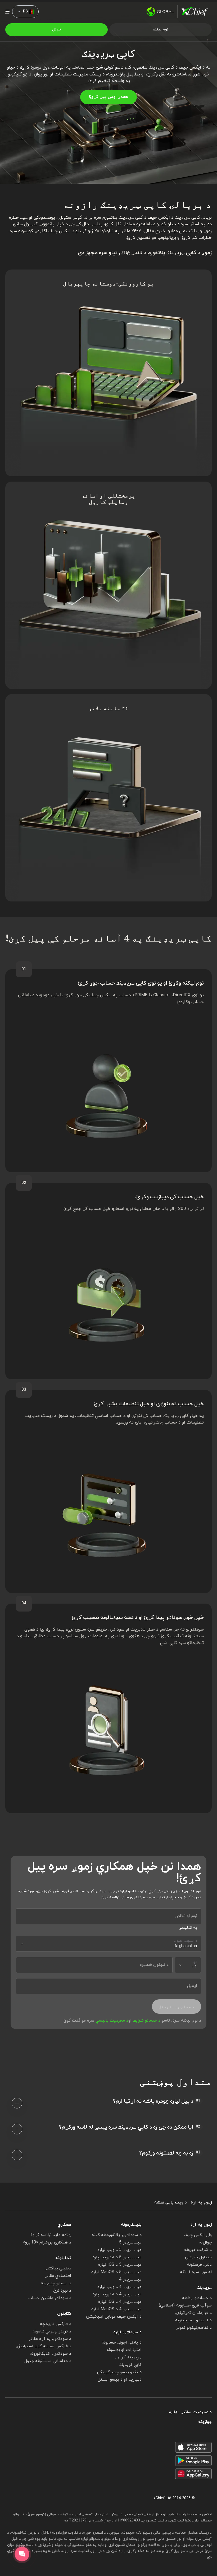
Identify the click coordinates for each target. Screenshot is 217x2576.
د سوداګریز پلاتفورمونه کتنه (117, 2235)
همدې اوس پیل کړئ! (108, 97)
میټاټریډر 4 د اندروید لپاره (117, 2294)
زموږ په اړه (201, 2203)
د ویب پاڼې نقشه (171, 2203)
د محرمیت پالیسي (112, 2021)
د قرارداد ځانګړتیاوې (193, 2313)
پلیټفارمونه (131, 2225)
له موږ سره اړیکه (196, 2272)
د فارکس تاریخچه (56, 2324)
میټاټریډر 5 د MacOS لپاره (116, 2272)
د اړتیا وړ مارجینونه (193, 2320)
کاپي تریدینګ (130, 2365)
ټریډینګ (204, 2288)
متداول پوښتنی (198, 2257)
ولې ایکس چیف (198, 2235)
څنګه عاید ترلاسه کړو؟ (51, 2235)
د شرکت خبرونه (198, 2250)
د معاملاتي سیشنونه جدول (48, 2361)
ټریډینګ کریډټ (128, 2357)
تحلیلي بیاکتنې (58, 2268)
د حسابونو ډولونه (197, 2298)
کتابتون (64, 2314)
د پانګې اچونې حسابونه (122, 2342)
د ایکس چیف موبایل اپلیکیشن (114, 2317)
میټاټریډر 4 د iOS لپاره (120, 2302)
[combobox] (108, 1944)
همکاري (64, 2225)
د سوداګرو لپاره (128, 2332)
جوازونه (205, 2242)
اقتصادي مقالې (58, 2276)
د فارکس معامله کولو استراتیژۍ (44, 2346)
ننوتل (56, 30)
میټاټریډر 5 (130, 2242)
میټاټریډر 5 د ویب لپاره (119, 2250)
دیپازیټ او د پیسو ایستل (120, 2380)
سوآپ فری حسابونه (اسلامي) (185, 2305)
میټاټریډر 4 (130, 2279)
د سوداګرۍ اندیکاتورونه (50, 2354)
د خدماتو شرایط (147, 2021)
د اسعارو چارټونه (56, 2283)
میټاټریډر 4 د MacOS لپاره (116, 2309)
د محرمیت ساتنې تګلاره (190, 2412)
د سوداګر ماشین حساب (50, 2298)
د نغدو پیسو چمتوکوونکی (119, 2372)
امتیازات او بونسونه (124, 2350)
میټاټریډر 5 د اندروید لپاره (117, 2257)
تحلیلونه (63, 2258)
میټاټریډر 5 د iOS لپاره (120, 2265)
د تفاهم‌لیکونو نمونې (194, 2328)
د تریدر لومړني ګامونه (52, 2331)
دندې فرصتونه (199, 2265)
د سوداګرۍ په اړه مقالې (50, 2339)
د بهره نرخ (62, 2291)
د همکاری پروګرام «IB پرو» (47, 2242)
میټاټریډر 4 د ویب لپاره (119, 2287)
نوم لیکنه (161, 30)
